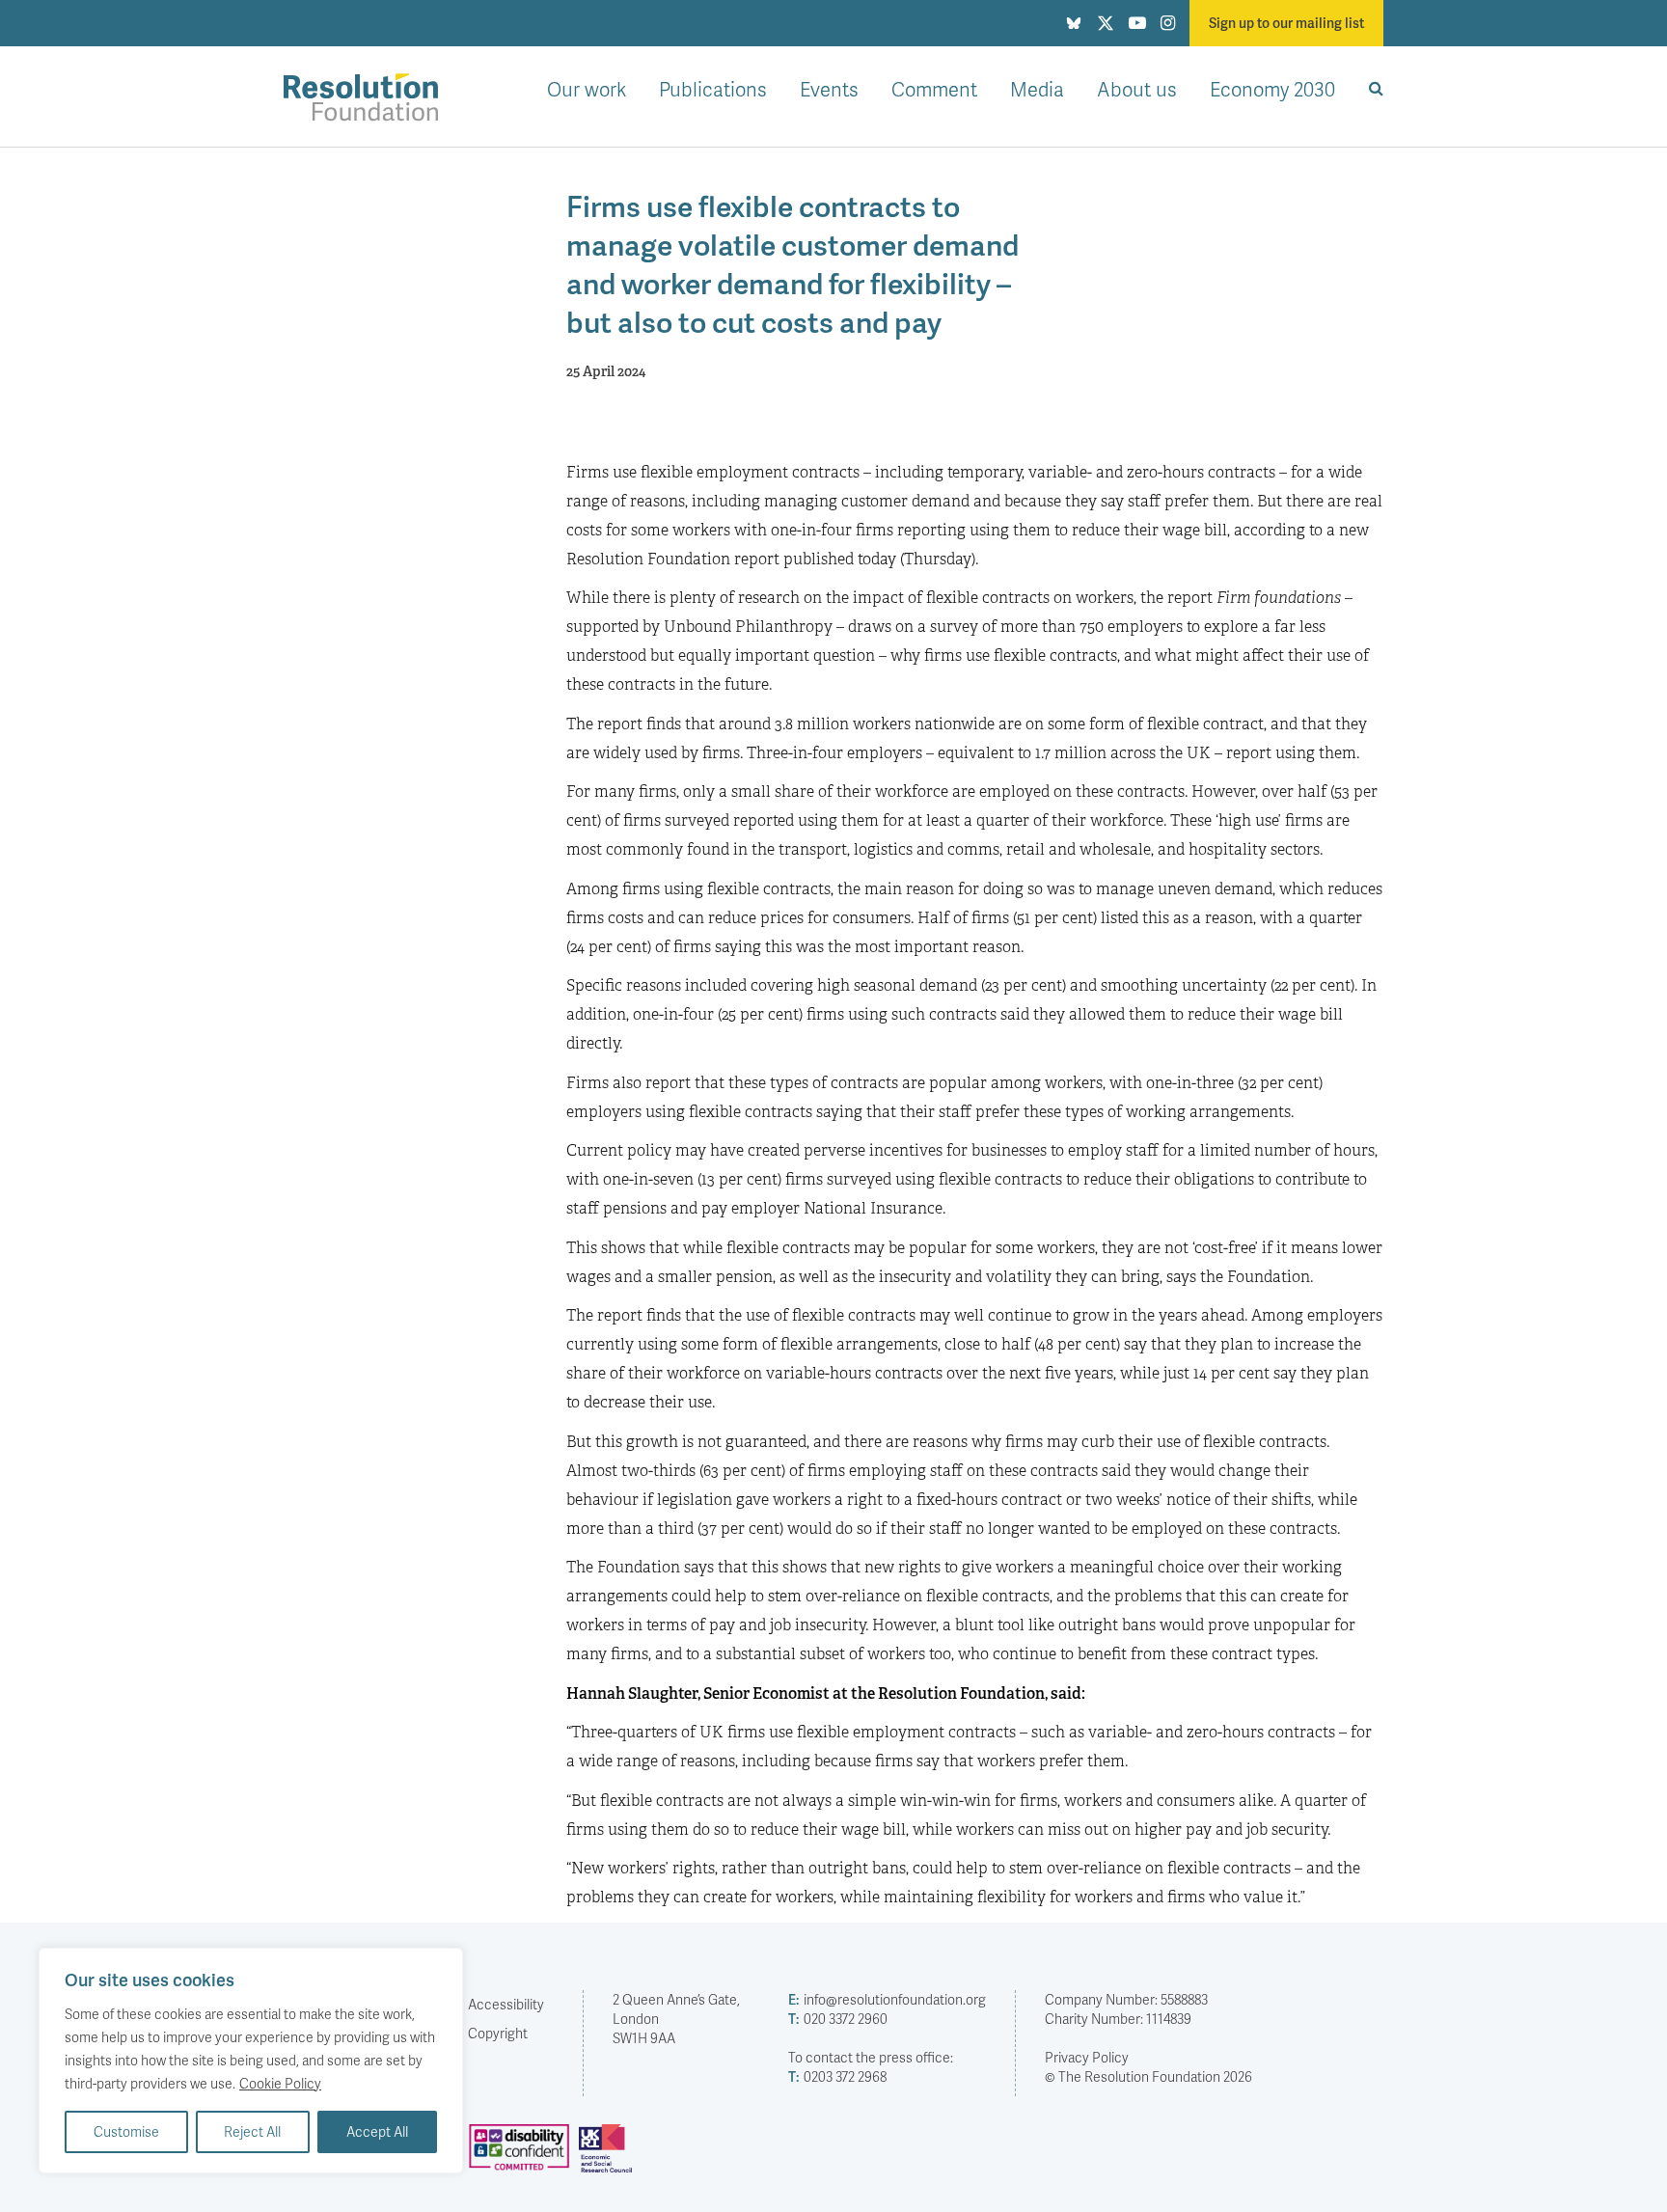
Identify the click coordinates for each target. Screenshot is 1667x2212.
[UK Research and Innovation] (610, 2156)
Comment (934, 89)
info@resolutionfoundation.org (887, 1999)
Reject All (252, 2131)
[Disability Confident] (524, 2156)
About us (1137, 89)
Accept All (377, 2131)
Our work (587, 89)
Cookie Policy (280, 2083)
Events (829, 89)
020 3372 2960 (838, 2019)
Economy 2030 (1272, 89)
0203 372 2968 (837, 2076)
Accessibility (506, 2004)
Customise (126, 2131)
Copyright (498, 2033)
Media (1037, 89)
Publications (713, 89)
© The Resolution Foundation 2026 (1148, 2076)
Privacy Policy (1087, 2057)
